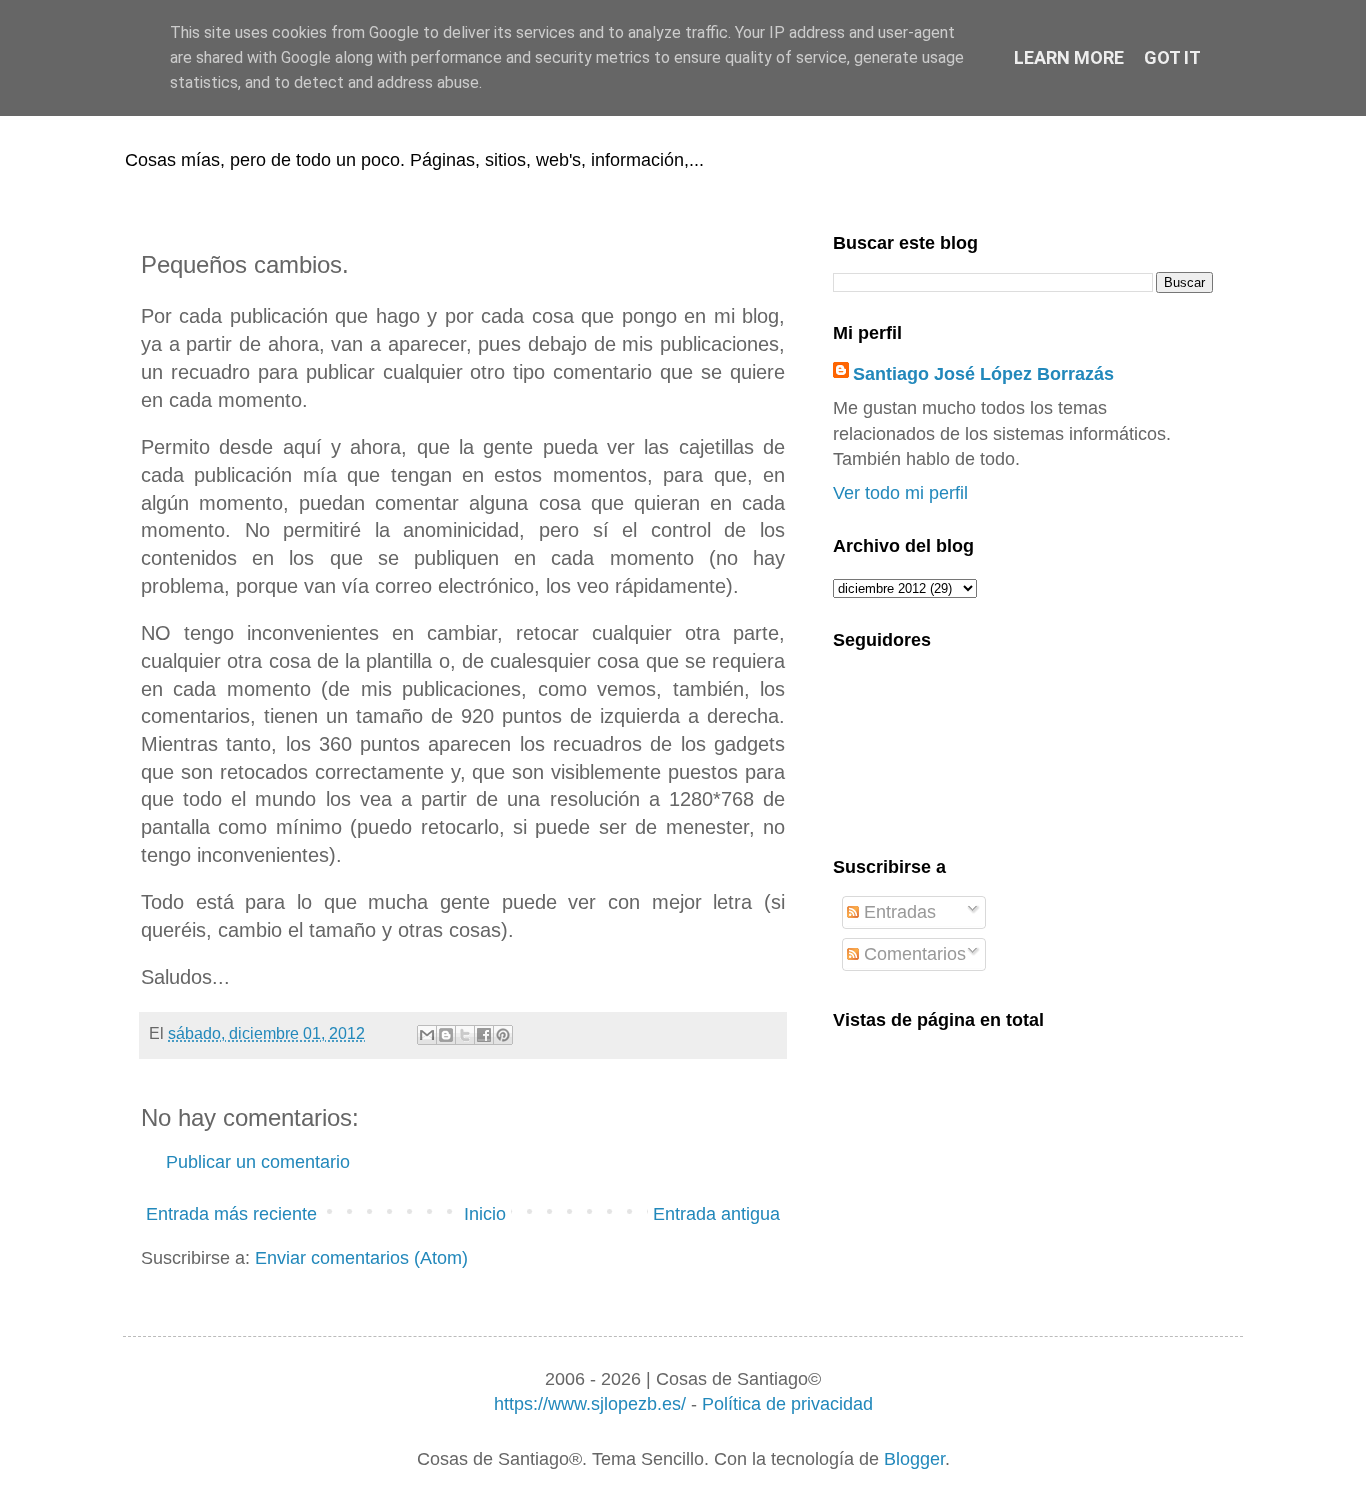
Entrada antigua (716, 1214)
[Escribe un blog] (446, 1035)
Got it (1172, 57)
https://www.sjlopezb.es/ (590, 1404)
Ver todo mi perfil (900, 493)
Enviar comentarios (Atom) (361, 1258)
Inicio (485, 1214)
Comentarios (912, 954)
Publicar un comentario (258, 1162)
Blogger (914, 1459)
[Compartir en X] (465, 1035)
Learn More (1069, 57)
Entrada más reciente (231, 1214)
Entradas (897, 912)
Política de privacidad (787, 1404)
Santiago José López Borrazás (983, 374)
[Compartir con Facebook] (484, 1035)
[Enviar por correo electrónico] (427, 1035)
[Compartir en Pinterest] (503, 1035)
